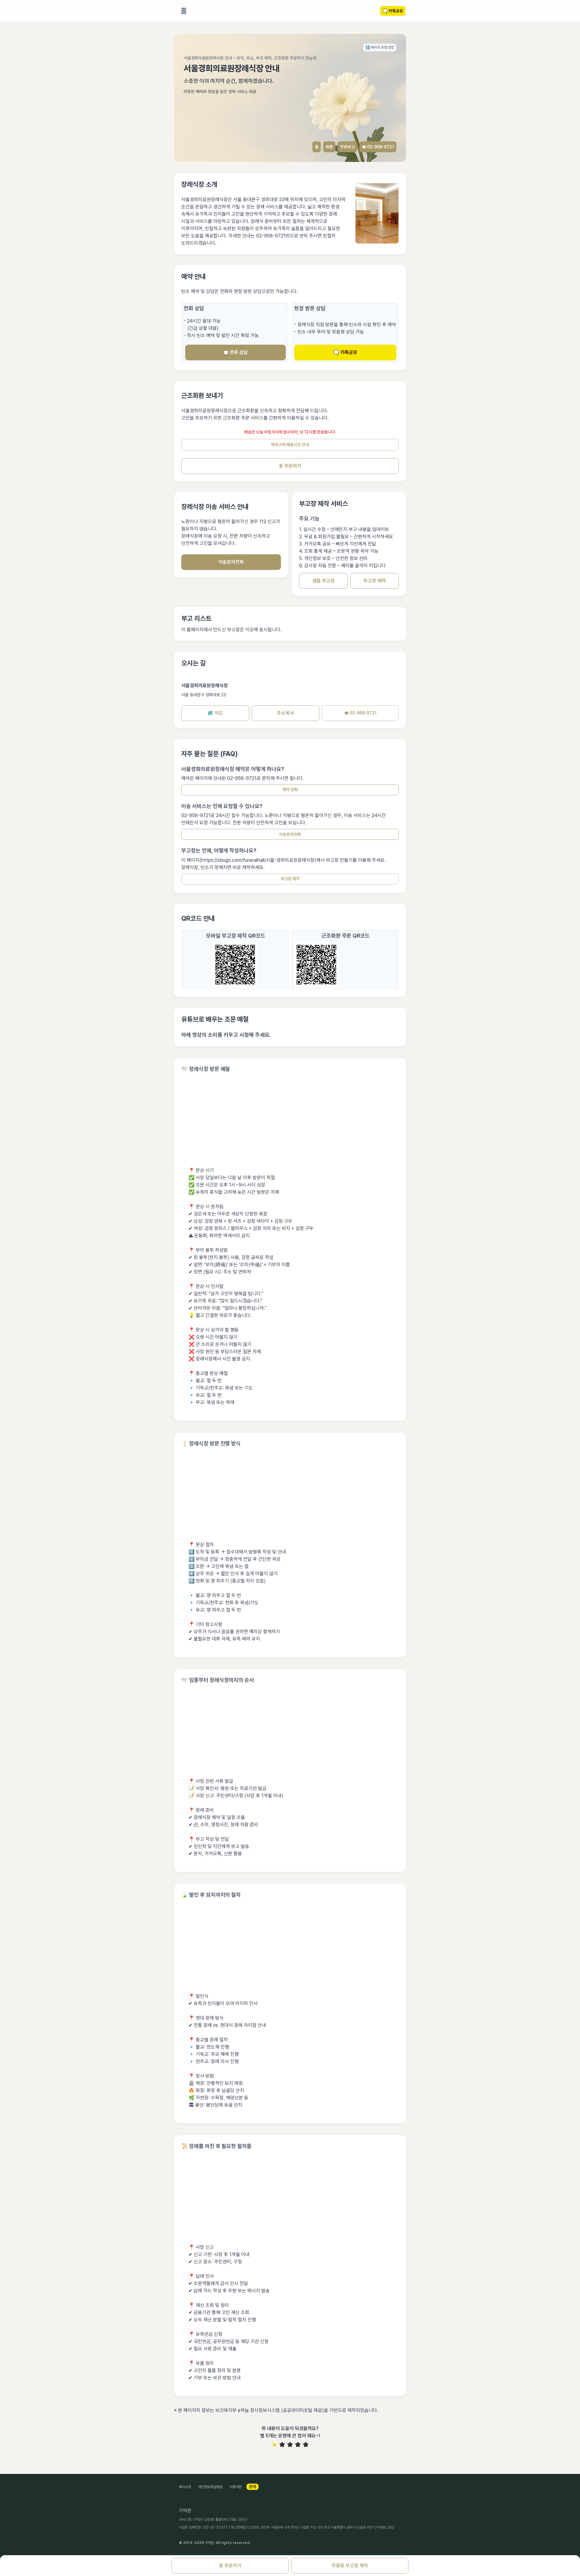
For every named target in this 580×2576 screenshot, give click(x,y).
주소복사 (285, 713)
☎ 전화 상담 (236, 352)
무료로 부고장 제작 (350, 2566)
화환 (329, 147)
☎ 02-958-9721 (378, 147)
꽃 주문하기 (290, 466)
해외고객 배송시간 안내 (290, 445)
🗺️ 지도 (215, 713)
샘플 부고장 (324, 581)
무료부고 (347, 147)
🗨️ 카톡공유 (345, 352)
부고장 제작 (375, 581)
